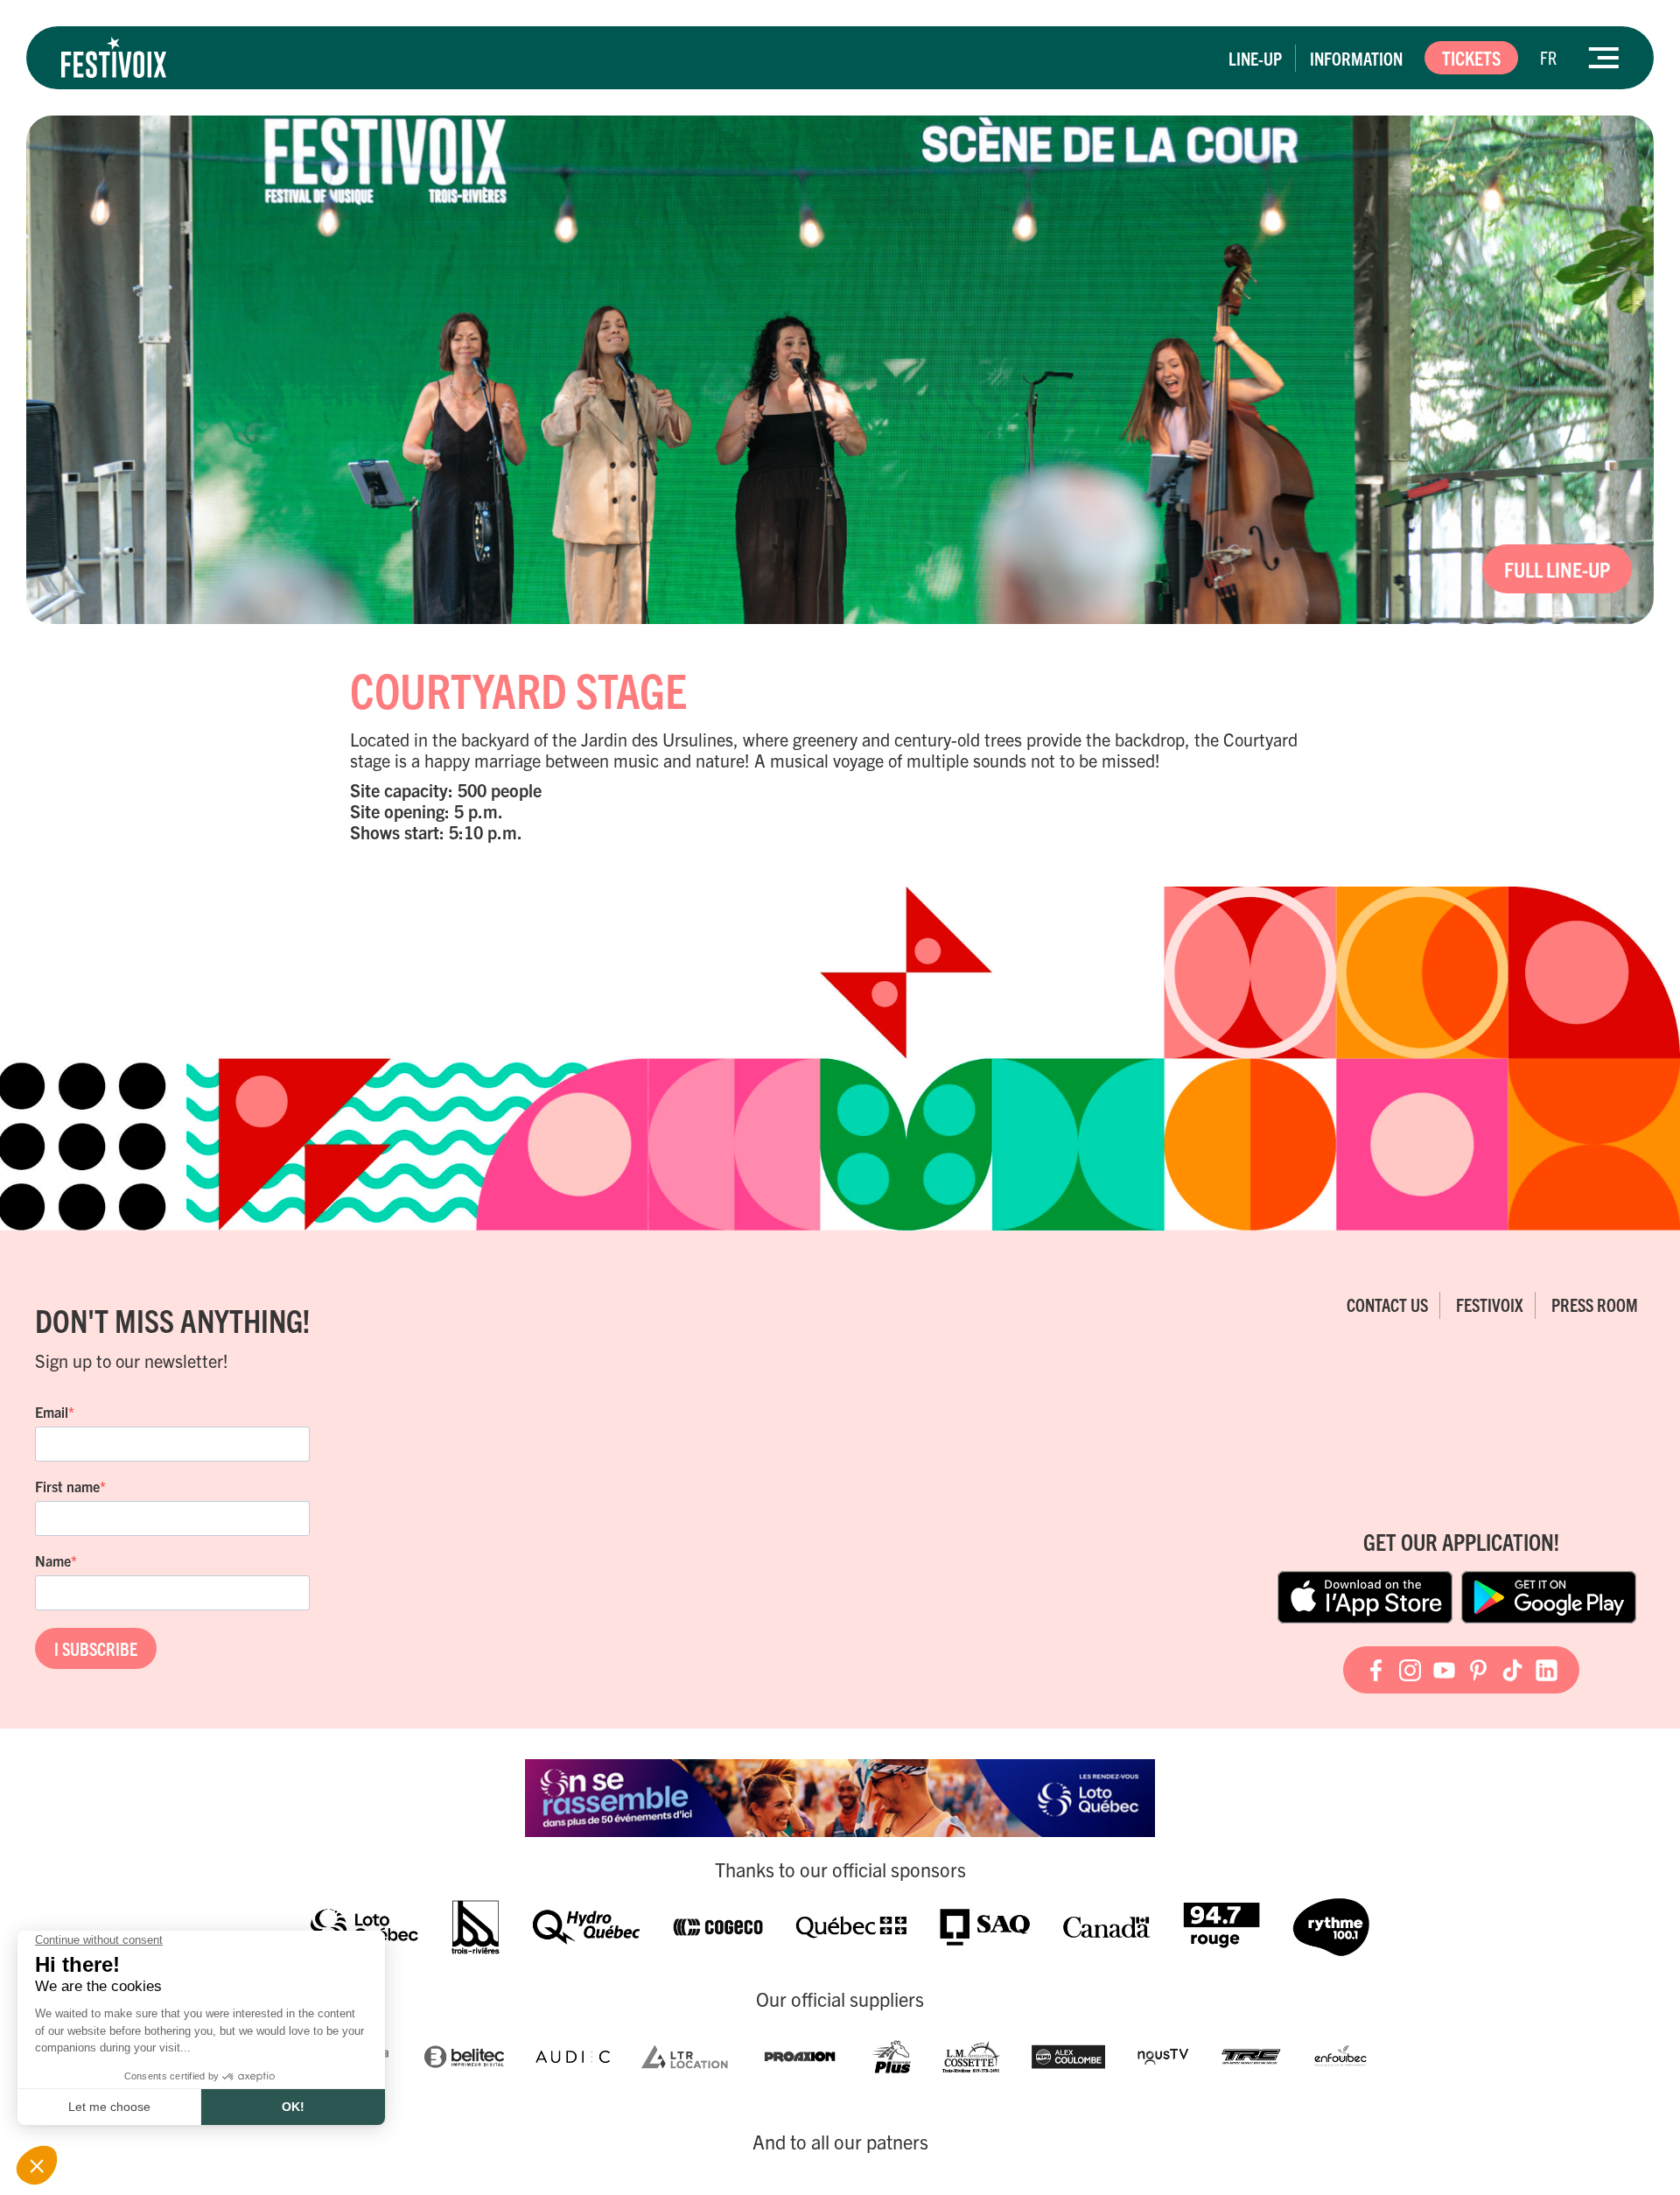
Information (1356, 58)
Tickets (1471, 57)
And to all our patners (840, 2142)
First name (67, 1486)
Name (53, 1560)
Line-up (1255, 58)
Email (52, 1412)
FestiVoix (1490, 1304)
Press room (1595, 1304)
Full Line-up (1557, 569)
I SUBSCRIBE (96, 1648)
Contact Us (1387, 1304)
